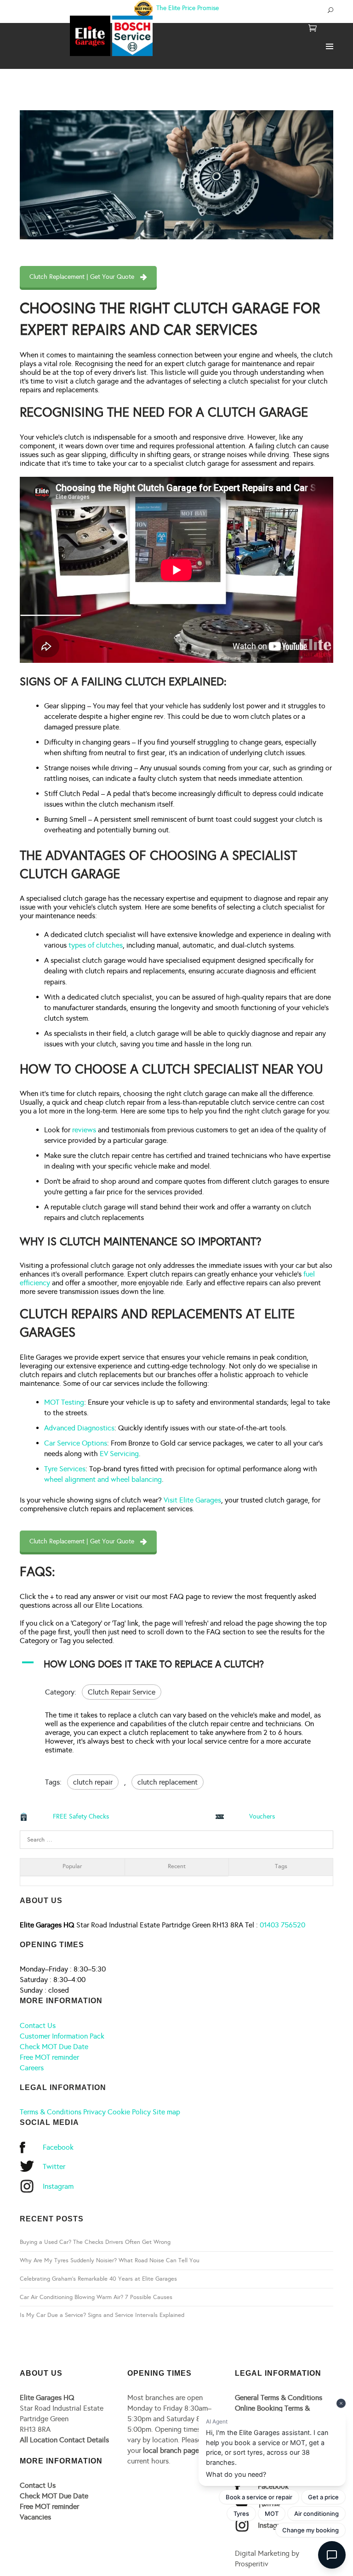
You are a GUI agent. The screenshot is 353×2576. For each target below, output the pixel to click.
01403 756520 (282, 1925)
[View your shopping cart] (313, 29)
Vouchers (262, 1816)
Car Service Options (76, 1443)
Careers (32, 2068)
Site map (166, 2112)
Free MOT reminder (49, 2057)
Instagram (58, 2186)
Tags (281, 1866)
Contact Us (38, 2025)
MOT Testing (64, 1402)
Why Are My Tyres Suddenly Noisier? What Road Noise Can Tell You (110, 2260)
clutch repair (93, 1782)
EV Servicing (119, 1454)
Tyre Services (65, 1469)
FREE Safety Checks (81, 1816)
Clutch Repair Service (122, 1692)
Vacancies (35, 2517)
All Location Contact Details (64, 2440)
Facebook (58, 2147)
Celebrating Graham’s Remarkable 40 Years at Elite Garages (98, 2279)
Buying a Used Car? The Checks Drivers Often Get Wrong (95, 2242)
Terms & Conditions (51, 2112)
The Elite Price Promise (187, 8)
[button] (176, 1664)
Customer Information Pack (62, 2036)
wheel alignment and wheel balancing (103, 1479)
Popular (72, 1866)
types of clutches (96, 945)
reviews (84, 1130)
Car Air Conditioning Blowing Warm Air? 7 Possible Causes (96, 2297)
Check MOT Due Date (54, 2047)
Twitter (54, 2166)
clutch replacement (168, 1782)
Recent (177, 1866)
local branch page (171, 2450)
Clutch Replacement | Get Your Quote (82, 277)
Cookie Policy (129, 2112)
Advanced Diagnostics (79, 1428)
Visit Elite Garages (192, 1500)
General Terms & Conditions (279, 2398)
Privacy (94, 2112)
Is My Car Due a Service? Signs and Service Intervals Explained (102, 2315)
